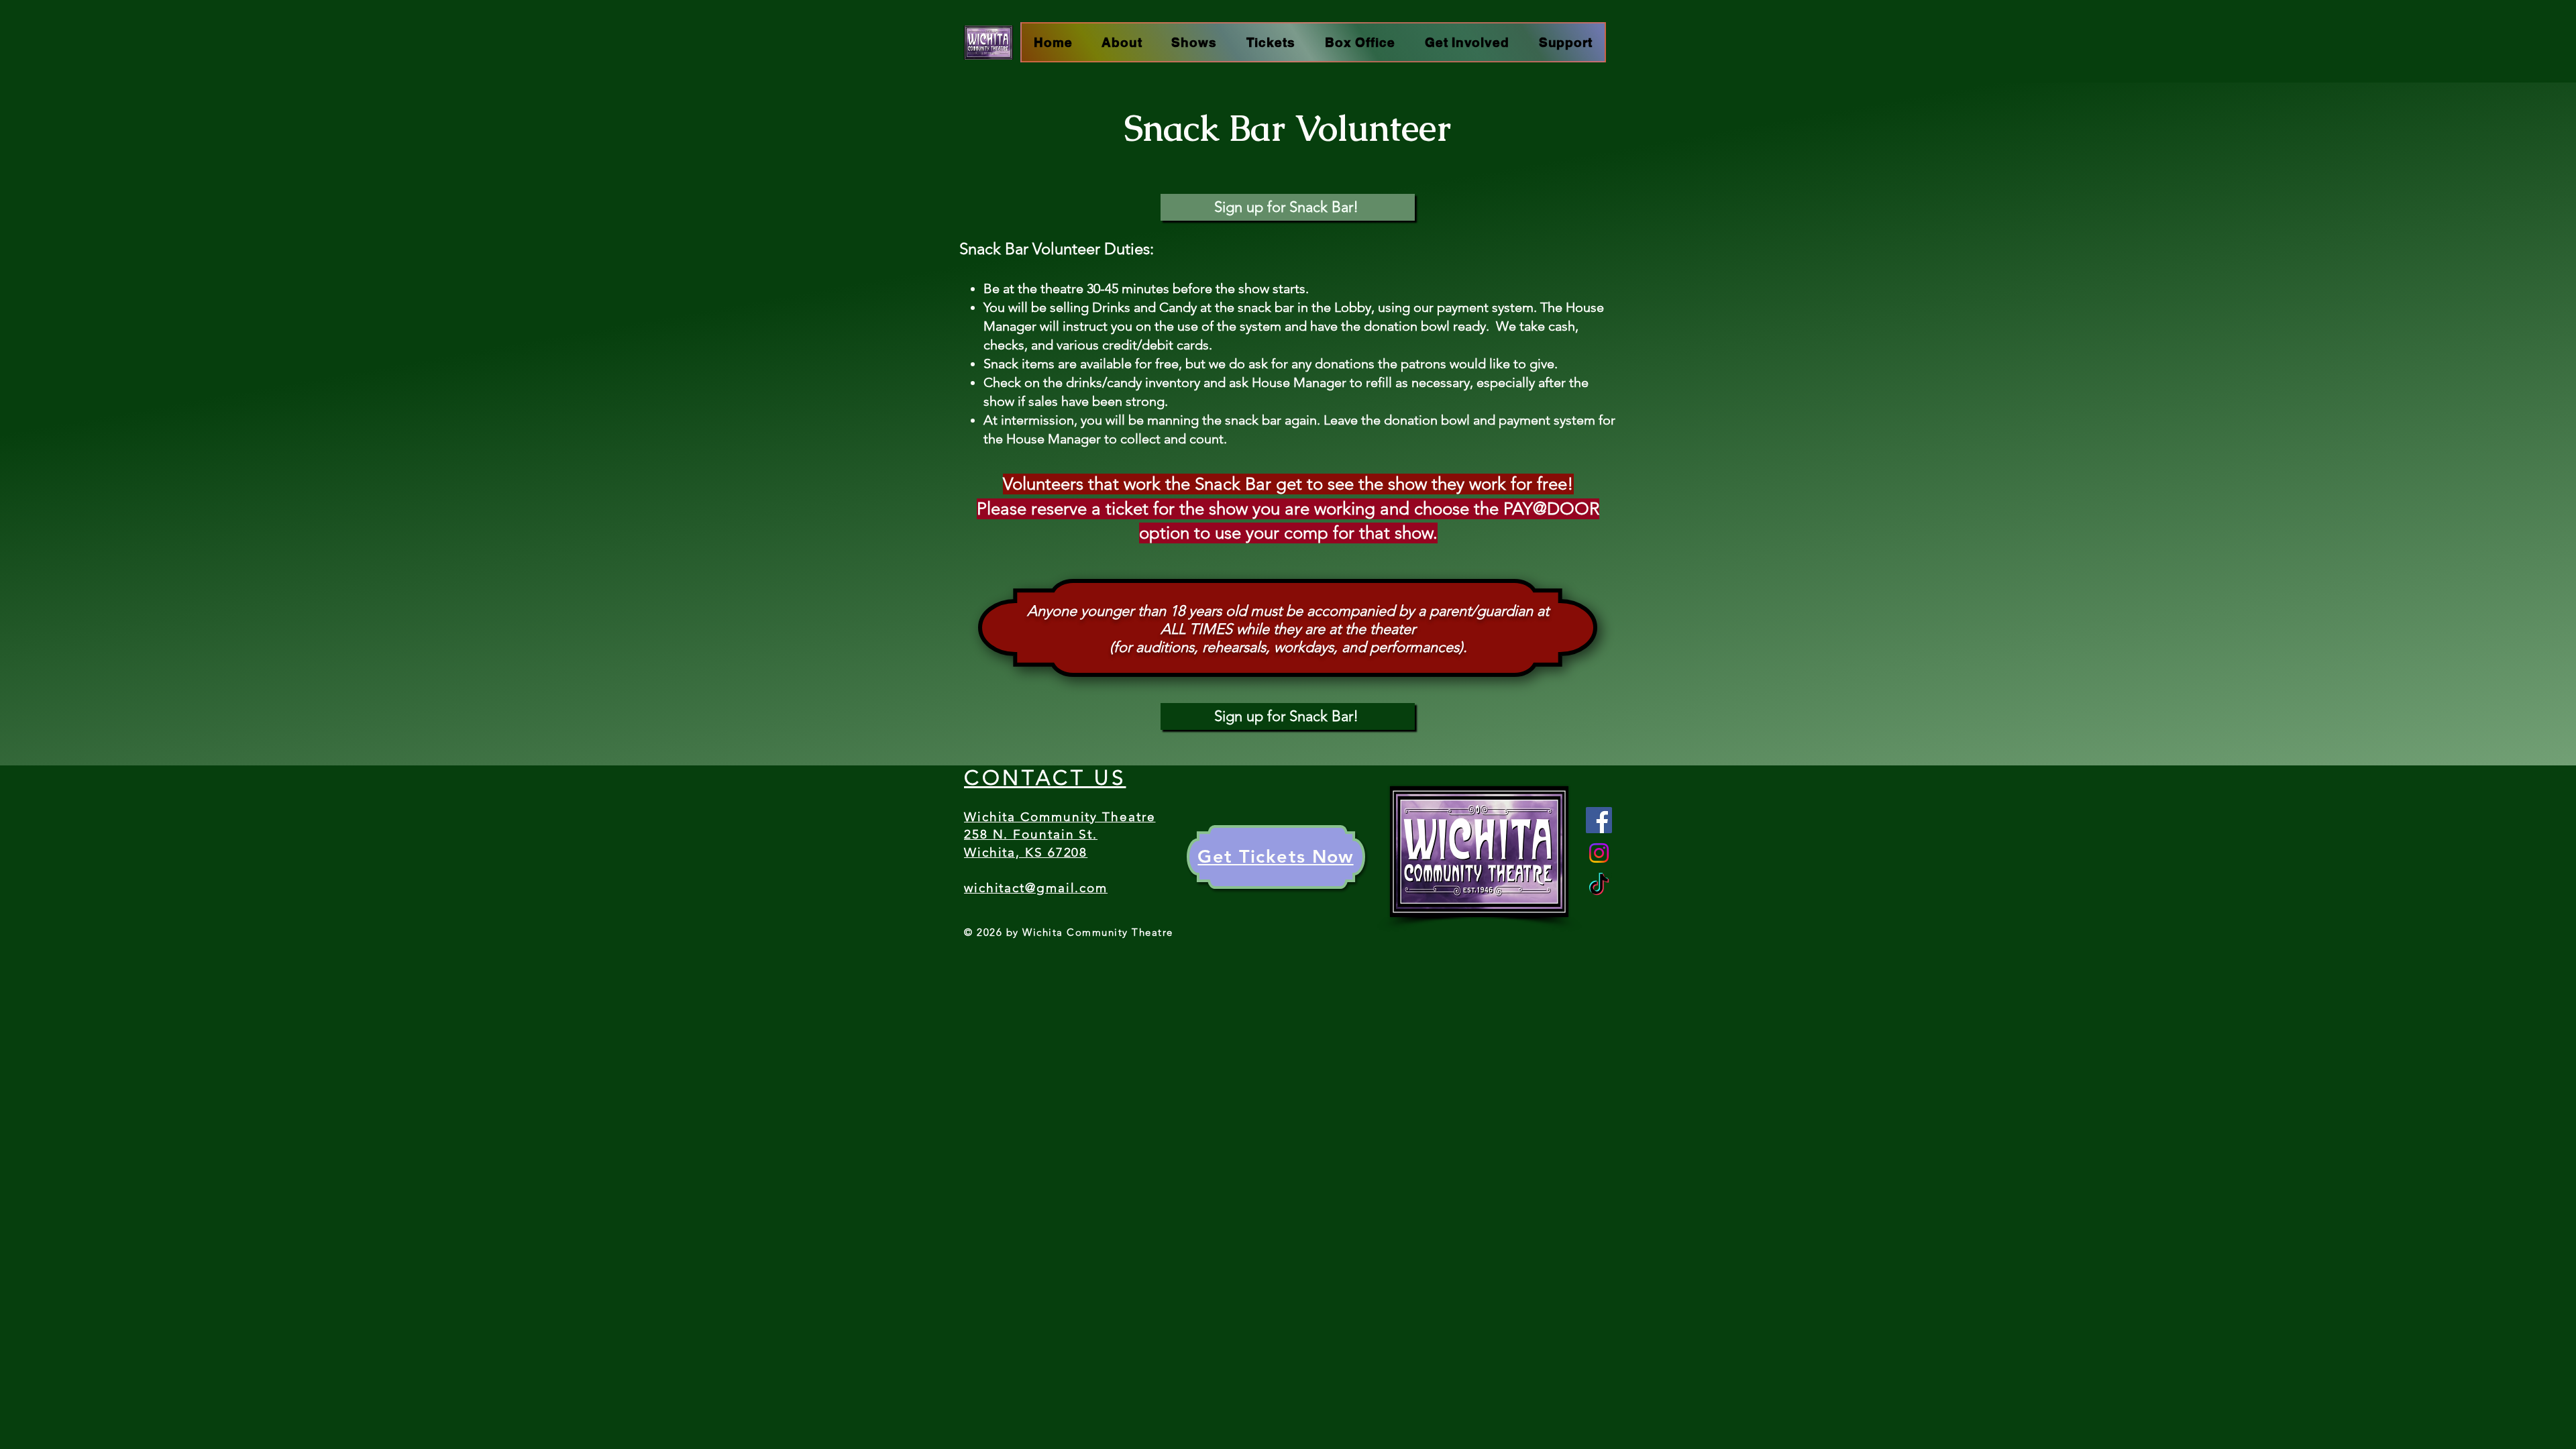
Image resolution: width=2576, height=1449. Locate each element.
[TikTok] (1599, 886)
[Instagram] (1599, 853)
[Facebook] (1599, 820)
